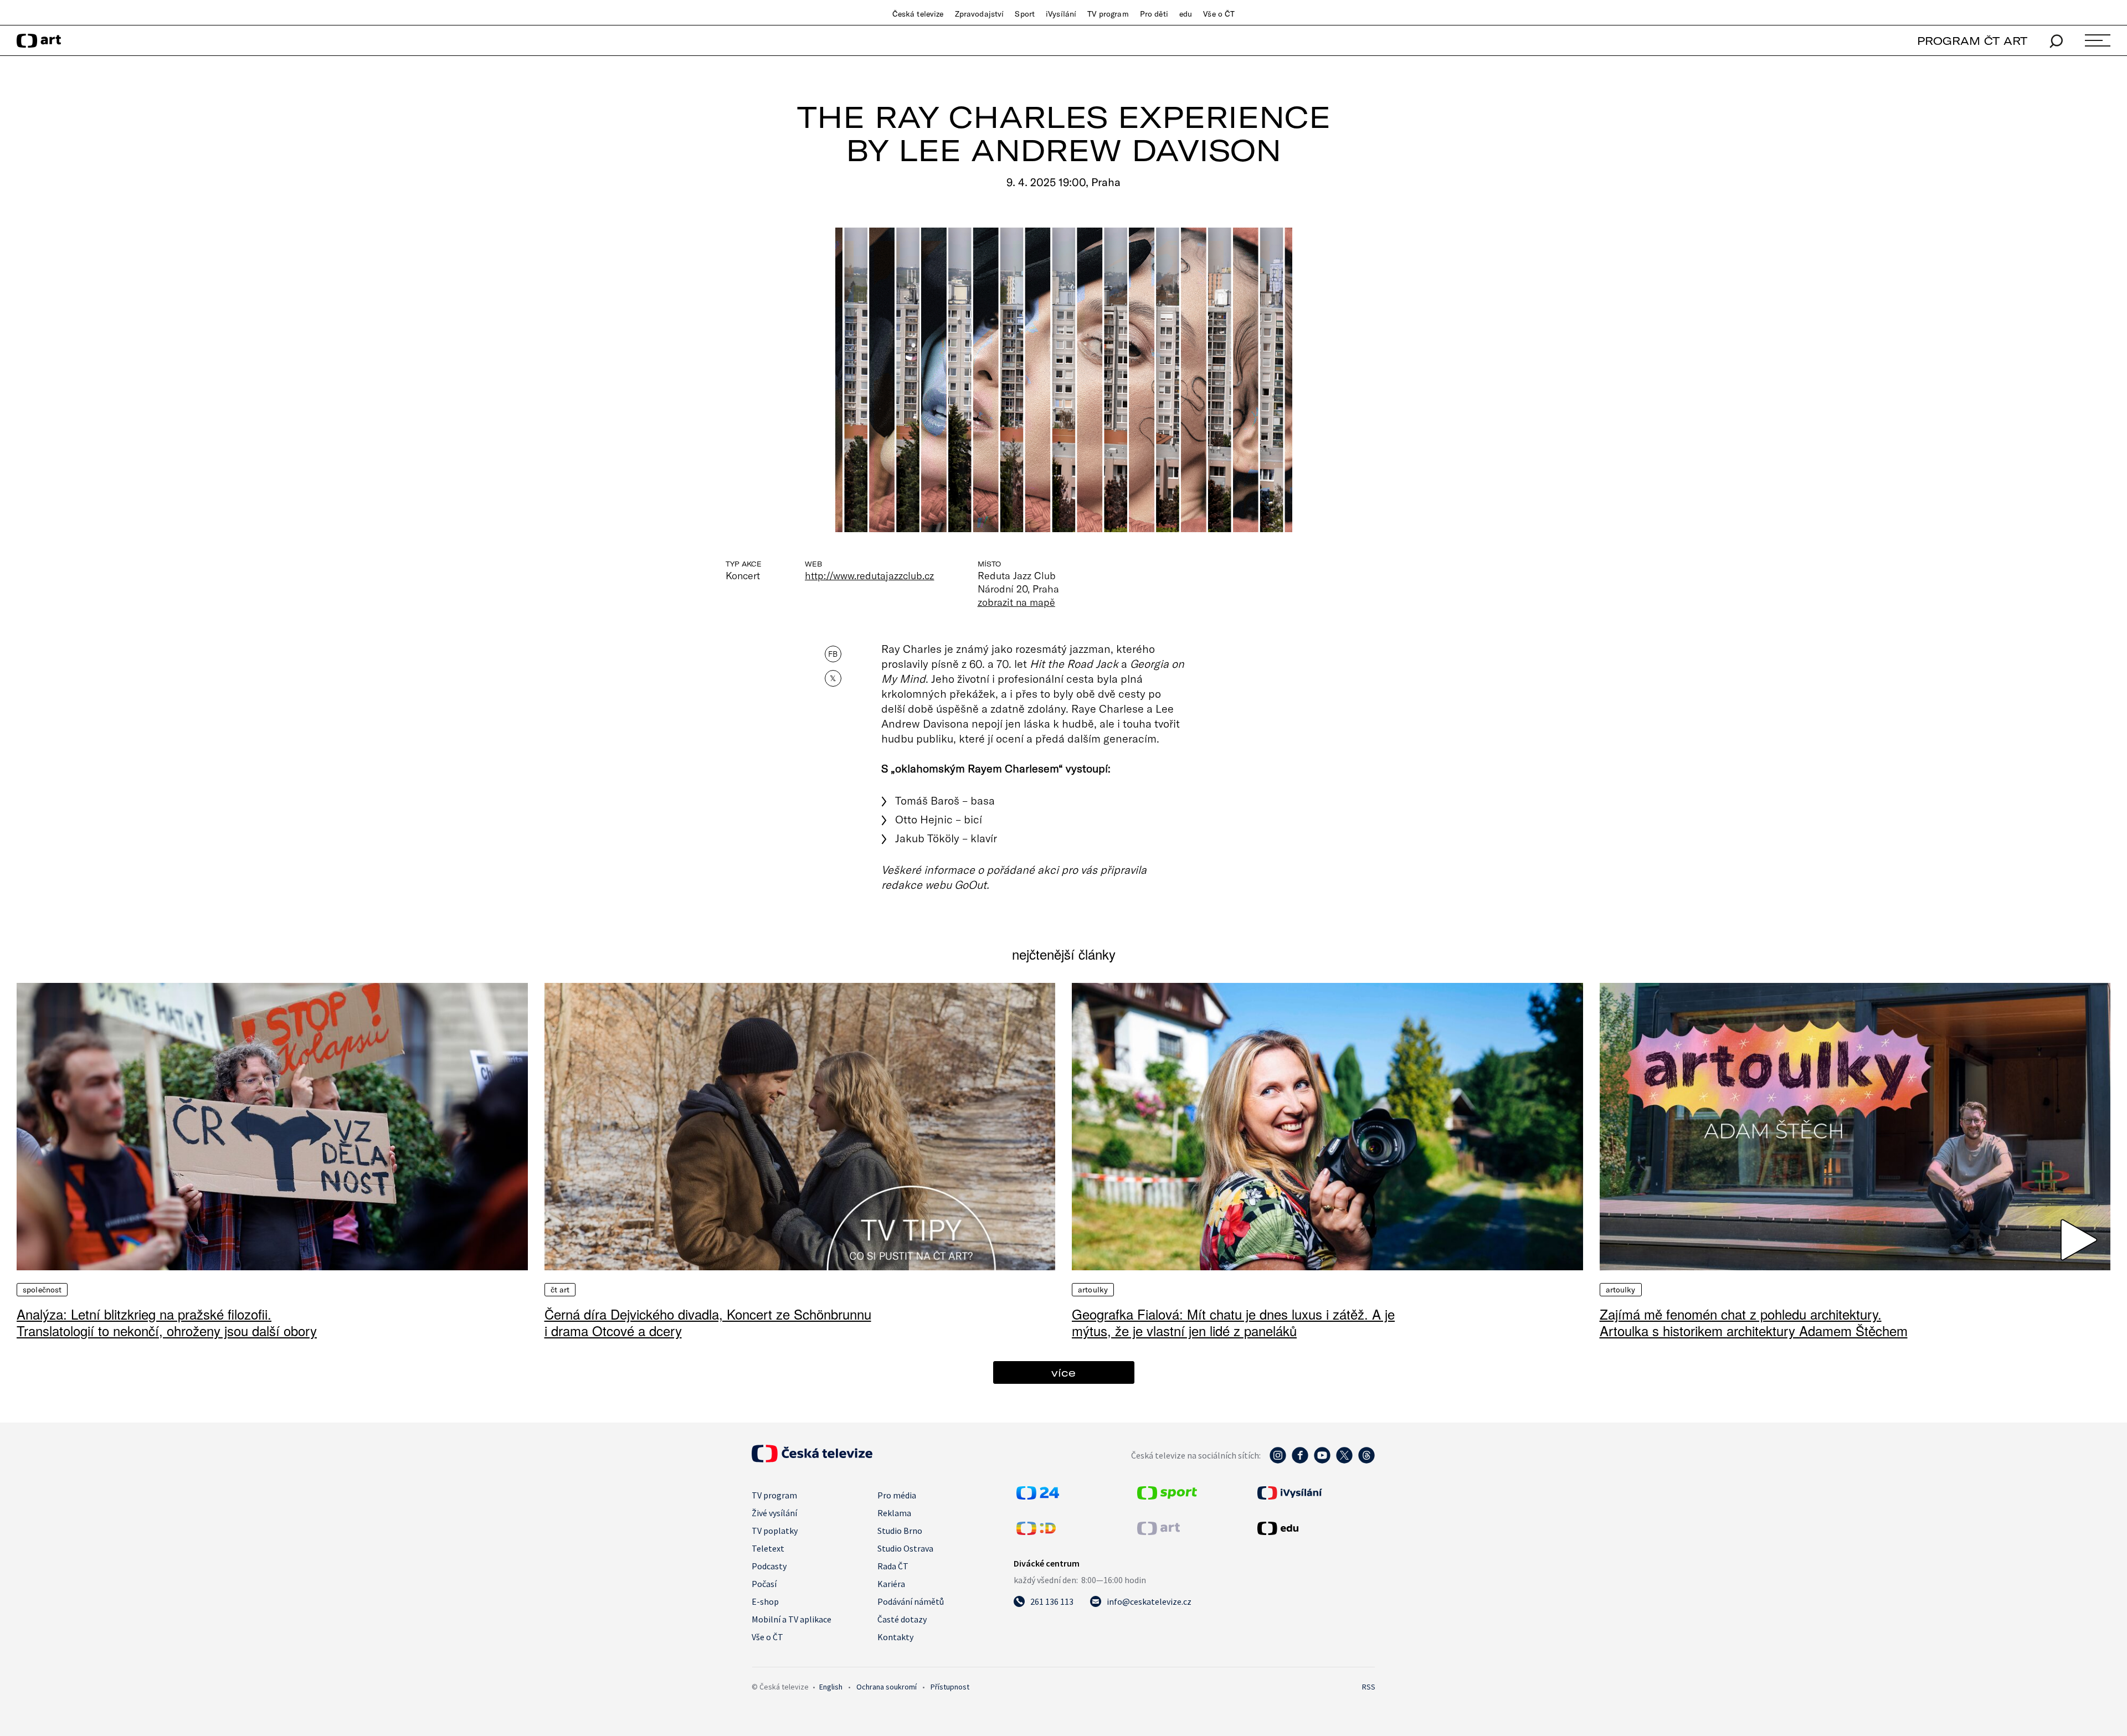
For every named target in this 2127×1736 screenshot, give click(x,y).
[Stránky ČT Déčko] (1036, 1532)
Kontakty (895, 1637)
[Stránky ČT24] (1038, 1496)
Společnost (42, 1290)
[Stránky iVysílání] (1315, 1493)
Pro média (897, 1495)
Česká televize (918, 14)
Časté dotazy (902, 1619)
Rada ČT (893, 1566)
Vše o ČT (1219, 14)
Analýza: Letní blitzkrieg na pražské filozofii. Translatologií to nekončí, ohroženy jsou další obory (167, 1322)
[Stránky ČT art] (1158, 1532)
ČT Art (560, 1290)
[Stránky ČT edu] (1315, 1528)
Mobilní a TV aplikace (792, 1619)
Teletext (768, 1548)
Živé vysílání (774, 1513)
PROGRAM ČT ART (1972, 41)
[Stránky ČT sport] (1167, 1496)
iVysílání (1061, 14)
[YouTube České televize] (1322, 1461)
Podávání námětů (911, 1601)
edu (1186, 14)
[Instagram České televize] (1278, 1461)
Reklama (894, 1513)
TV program (1108, 14)
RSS (1369, 1687)
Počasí (764, 1584)
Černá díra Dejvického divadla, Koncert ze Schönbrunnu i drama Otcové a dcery (708, 1322)
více (1063, 1372)
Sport (1025, 14)
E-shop (765, 1601)
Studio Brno (900, 1531)
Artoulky (1093, 1290)
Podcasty (769, 1566)
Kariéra (891, 1584)
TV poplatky (775, 1531)
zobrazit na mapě (1016, 602)
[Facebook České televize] (1300, 1461)
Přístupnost (950, 1687)
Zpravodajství (980, 14)
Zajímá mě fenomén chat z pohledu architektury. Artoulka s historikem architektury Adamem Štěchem (1754, 1322)
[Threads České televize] (1366, 1461)
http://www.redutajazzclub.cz (870, 575)
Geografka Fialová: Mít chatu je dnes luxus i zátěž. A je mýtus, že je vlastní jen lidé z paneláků (1233, 1322)
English (831, 1687)
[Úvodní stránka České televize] (812, 1459)
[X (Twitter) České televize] (1344, 1461)
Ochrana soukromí (887, 1687)
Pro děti (1154, 14)
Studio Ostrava (905, 1548)
